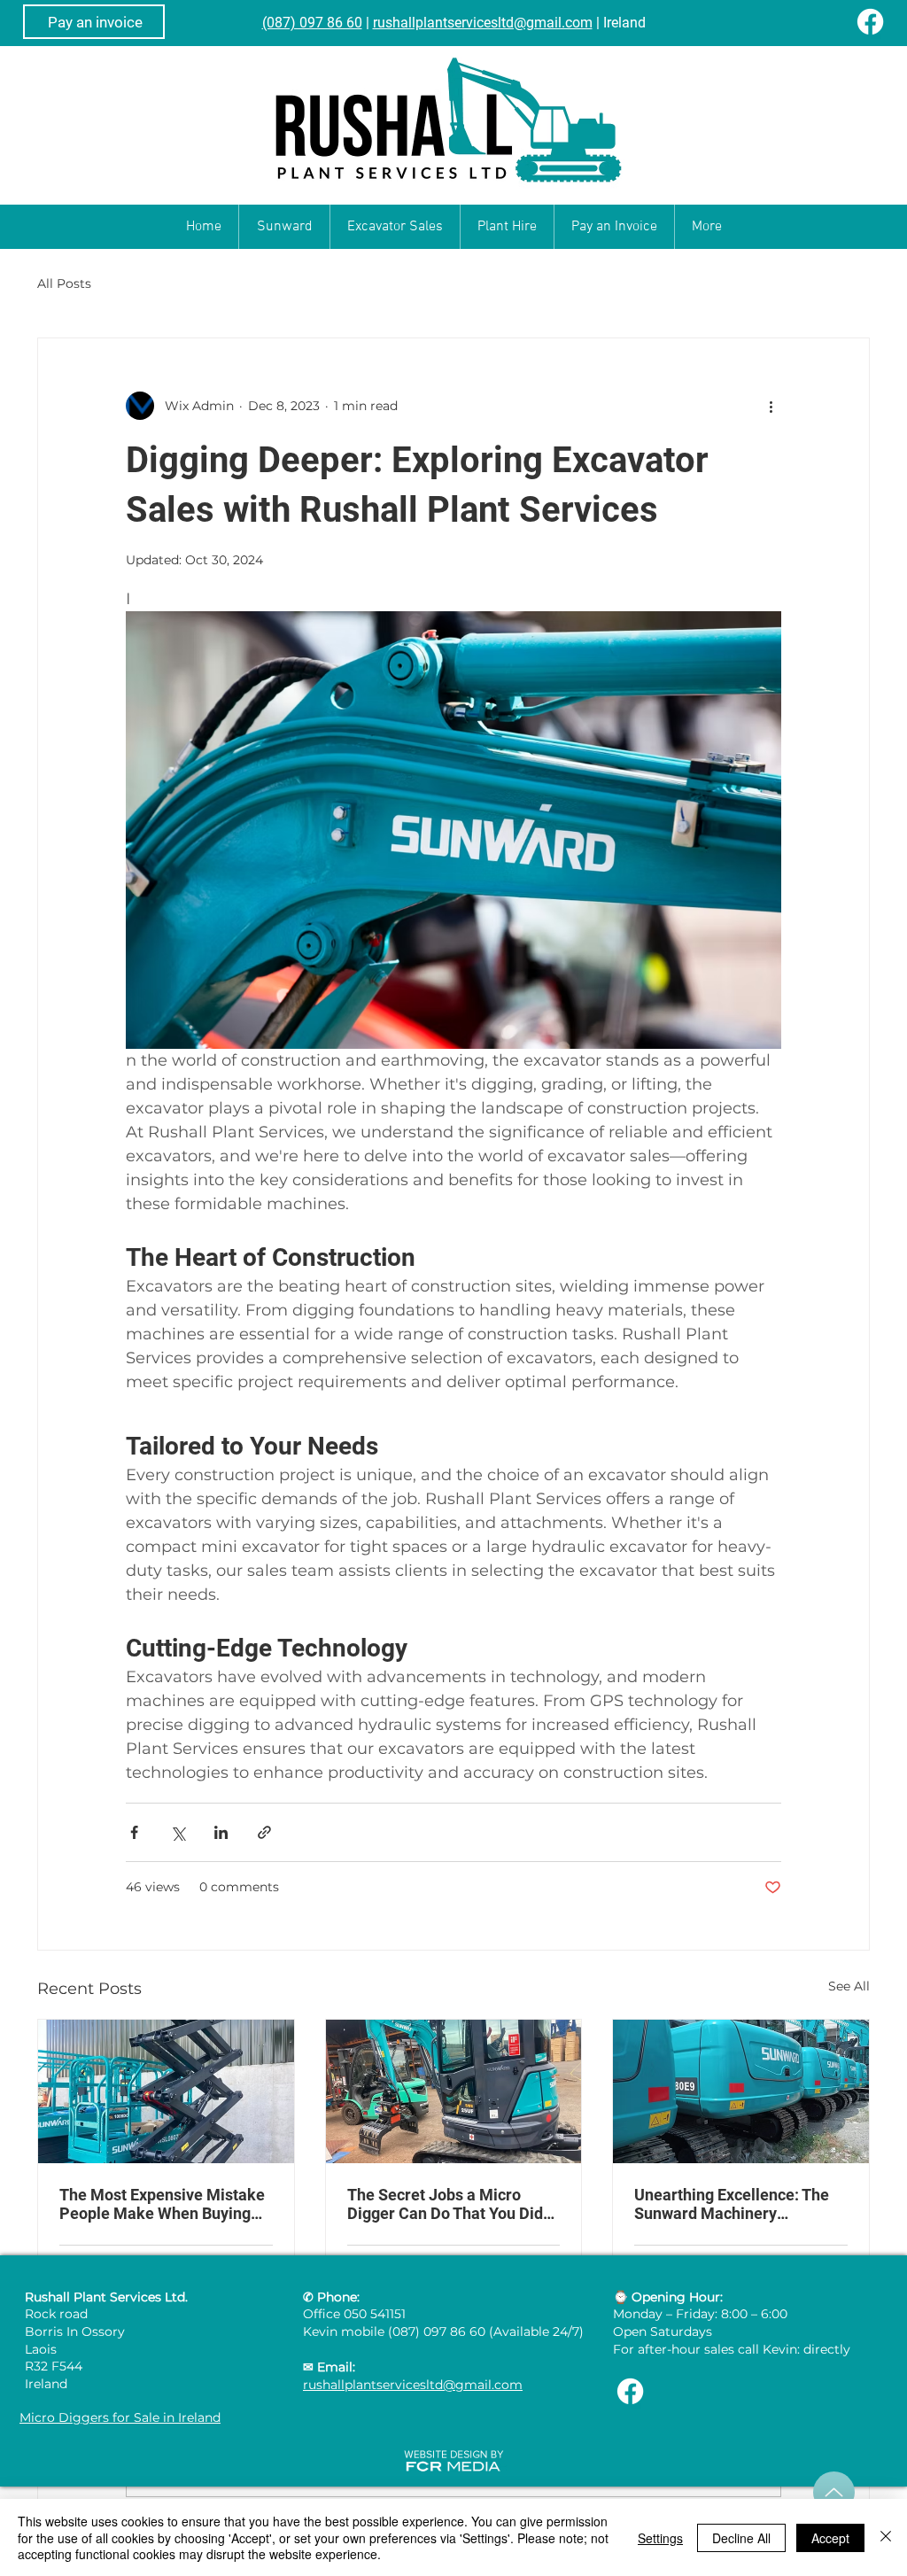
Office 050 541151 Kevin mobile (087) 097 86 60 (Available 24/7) (443, 2323)
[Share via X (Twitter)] (178, 1832)
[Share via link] (264, 1832)
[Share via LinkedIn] (221, 1832)
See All (849, 1986)
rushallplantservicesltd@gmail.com (483, 23)
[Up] (834, 2492)
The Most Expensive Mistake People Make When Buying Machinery (162, 2204)
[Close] (886, 2537)
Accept (830, 2538)
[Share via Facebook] (134, 1832)
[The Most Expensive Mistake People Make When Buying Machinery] (166, 2091)
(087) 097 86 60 (312, 23)
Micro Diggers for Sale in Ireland (120, 2417)
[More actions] (771, 406)
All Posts (64, 283)
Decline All (741, 2538)
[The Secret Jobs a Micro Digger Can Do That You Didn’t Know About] (454, 2091)
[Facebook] (870, 22)
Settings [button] (660, 2538)
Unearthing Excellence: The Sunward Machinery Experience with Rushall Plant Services (740, 2204)
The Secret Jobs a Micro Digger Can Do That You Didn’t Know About (453, 2204)
